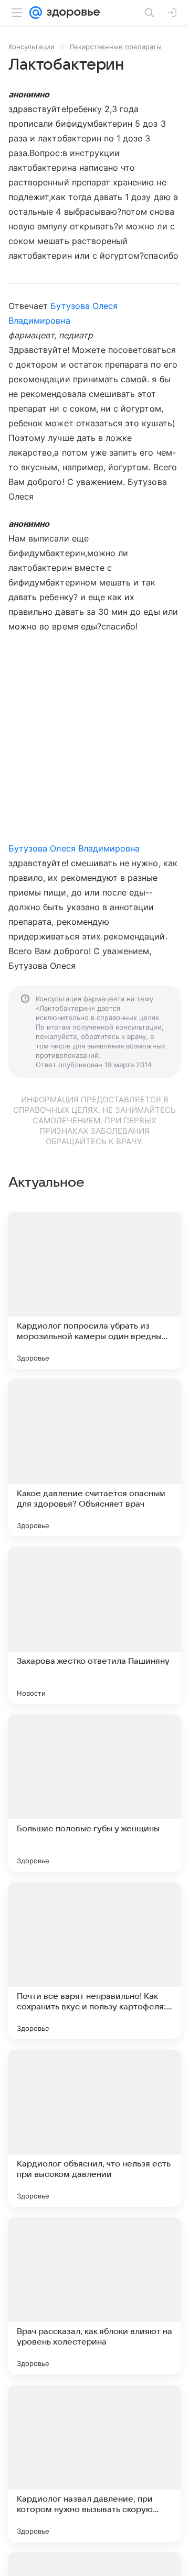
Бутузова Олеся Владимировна (74, 848)
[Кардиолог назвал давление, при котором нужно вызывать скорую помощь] (94, 2463)
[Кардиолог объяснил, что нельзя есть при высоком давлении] (94, 2128)
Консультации (31, 47)
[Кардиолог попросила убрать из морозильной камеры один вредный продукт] (94, 1290)
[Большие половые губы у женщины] (94, 1793)
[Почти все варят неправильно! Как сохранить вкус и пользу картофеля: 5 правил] (94, 1961)
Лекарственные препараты (115, 47)
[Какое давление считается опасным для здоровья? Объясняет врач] (94, 1458)
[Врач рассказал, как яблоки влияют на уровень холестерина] (94, 2296)
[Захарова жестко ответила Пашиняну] (94, 1626)
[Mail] (36, 13)
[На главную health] (71, 13)
